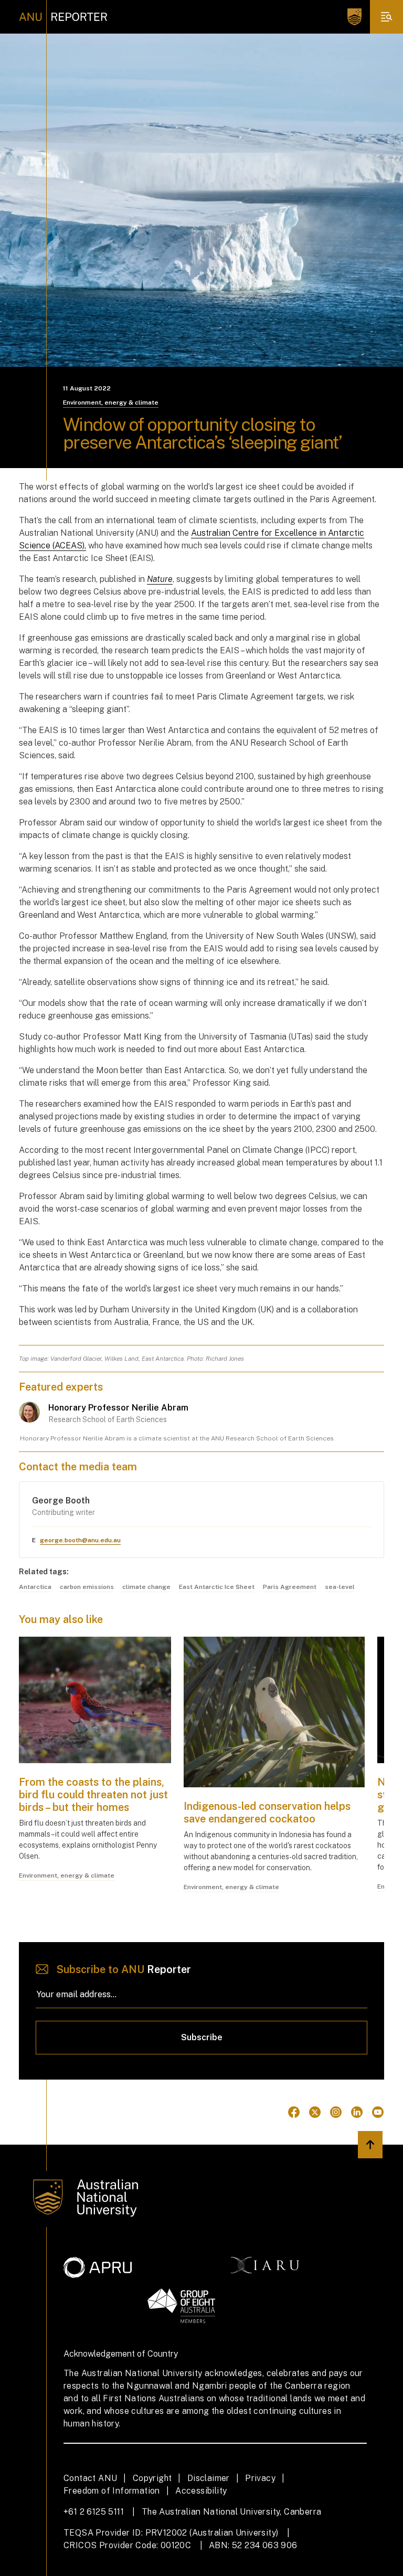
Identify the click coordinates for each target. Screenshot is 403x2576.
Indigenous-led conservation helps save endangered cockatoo (267, 1812)
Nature (160, 579)
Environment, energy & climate (111, 402)
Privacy (260, 2478)
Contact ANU (90, 2478)
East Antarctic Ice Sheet (217, 1587)
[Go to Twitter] (315, 2112)
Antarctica (35, 1587)
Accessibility (201, 2491)
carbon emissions (87, 1587)
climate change (146, 1587)
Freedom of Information (112, 2491)
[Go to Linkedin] (357, 2112)
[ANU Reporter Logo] (63, 17)
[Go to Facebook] (294, 2112)
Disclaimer (209, 2478)
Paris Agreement (290, 1587)
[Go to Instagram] (336, 2112)
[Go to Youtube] (378, 2112)
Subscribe (202, 2037)
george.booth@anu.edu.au (80, 1540)
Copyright (152, 2478)
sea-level (340, 1587)
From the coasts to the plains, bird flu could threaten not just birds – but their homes (93, 1795)
